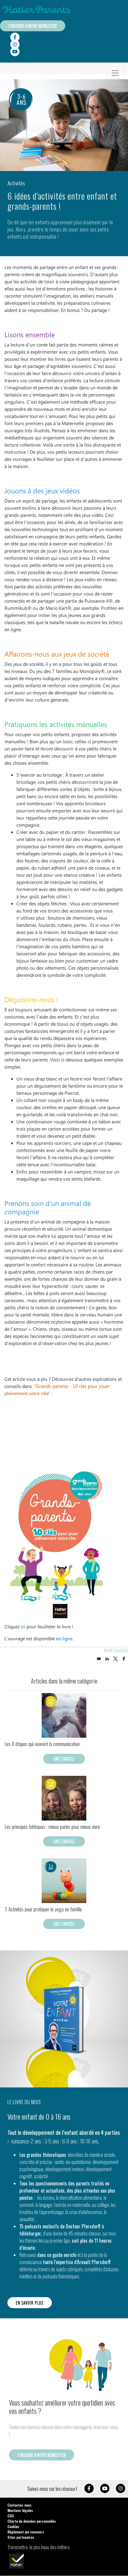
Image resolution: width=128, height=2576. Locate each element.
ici (23, 1626)
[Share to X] (115, 1659)
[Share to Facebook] (124, 1659)
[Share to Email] (99, 1659)
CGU (11, 2516)
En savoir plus (30, 2303)
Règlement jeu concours (26, 2532)
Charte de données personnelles (32, 2521)
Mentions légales (20, 2510)
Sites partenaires (21, 2537)
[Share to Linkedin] (107, 1659)
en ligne (64, 1638)
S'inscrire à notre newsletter (33, 26)
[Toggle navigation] (115, 73)
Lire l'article (64, 1759)
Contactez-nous (19, 2505)
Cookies (13, 2526)
